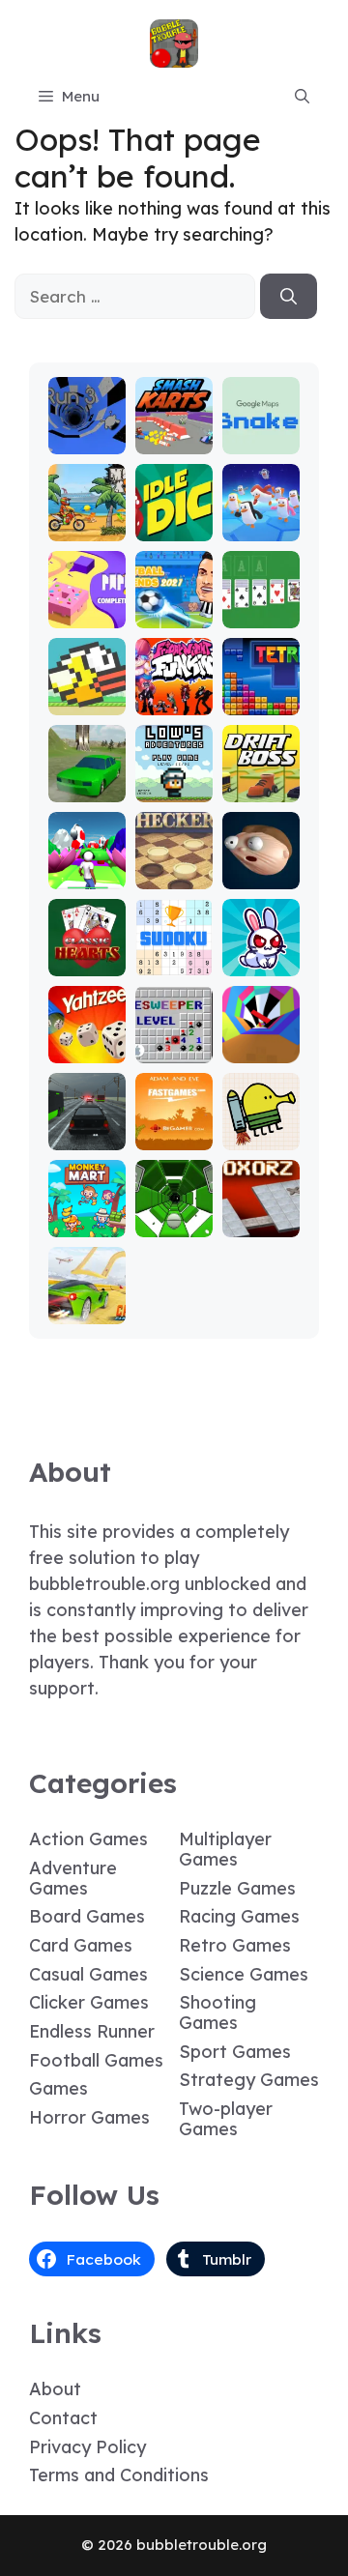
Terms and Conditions (119, 2475)
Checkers (174, 867)
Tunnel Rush (261, 1041)
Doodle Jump (261, 1128)
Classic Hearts (87, 954)
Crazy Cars (87, 1302)
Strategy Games (249, 2080)
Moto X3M (87, 519)
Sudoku (174, 962)
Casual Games (88, 1974)
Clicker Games (89, 2002)
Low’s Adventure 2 (174, 771)
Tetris (261, 701)
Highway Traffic (87, 1128)
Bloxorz (261, 1223)
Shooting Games (217, 2012)
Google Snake (261, 432)
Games (58, 2088)
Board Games (87, 1916)
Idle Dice (174, 519)
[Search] (289, 297)
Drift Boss (261, 780)
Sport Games (235, 2052)
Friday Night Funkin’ (174, 684)
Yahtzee (87, 1049)
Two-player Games (226, 2119)
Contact (63, 2418)
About (55, 2389)
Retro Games (235, 1945)
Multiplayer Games (225, 1849)
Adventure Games (73, 1878)
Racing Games (239, 1916)
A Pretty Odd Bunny (261, 945)
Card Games (81, 1945)
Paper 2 (87, 614)
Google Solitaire (261, 606)
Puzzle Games (237, 1888)
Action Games (88, 1839)
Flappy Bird (87, 693)
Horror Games (89, 2117)
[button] (302, 97)
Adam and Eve (174, 1128)
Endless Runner (92, 2031)
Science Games (244, 1974)
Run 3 (87, 440)
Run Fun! (87, 875)
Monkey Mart (87, 1215)
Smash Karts (174, 432)
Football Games (96, 2060)
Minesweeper (174, 1041)
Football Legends (174, 606)
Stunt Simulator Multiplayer (87, 753)
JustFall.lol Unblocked (261, 510)
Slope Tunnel (174, 1215)
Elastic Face (261, 867)
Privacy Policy (87, 2447)
